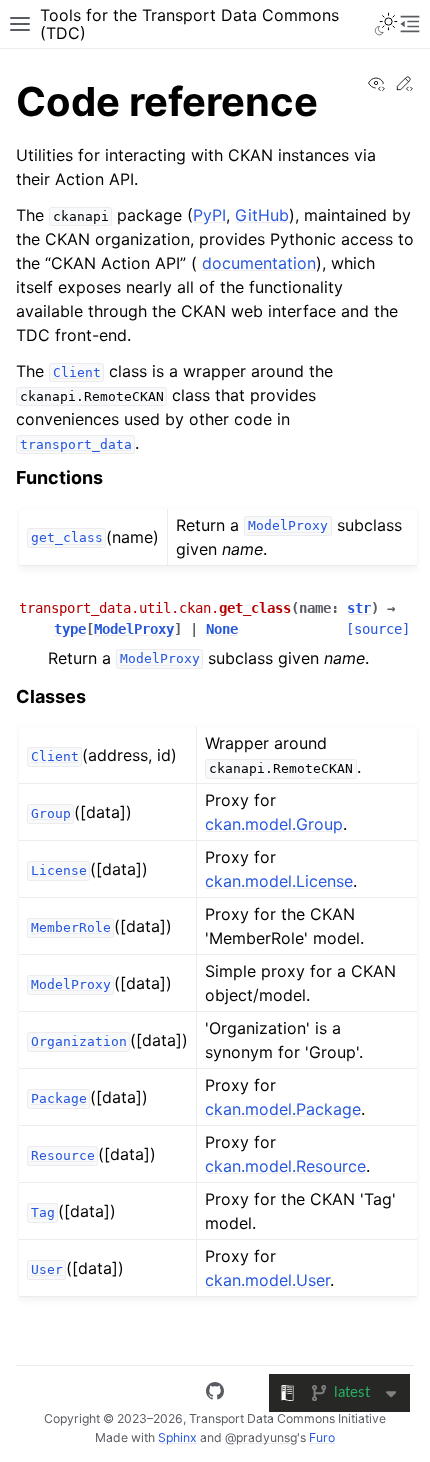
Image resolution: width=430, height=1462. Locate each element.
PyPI (209, 215)
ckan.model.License (279, 881)
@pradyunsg (261, 1437)
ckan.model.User (267, 1280)
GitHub (262, 215)
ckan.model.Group (274, 824)
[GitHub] (215, 1394)
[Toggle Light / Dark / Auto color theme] (386, 24)
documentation (259, 263)
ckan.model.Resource (285, 1166)
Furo (322, 1437)
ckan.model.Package (283, 1109)
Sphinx (177, 1437)
